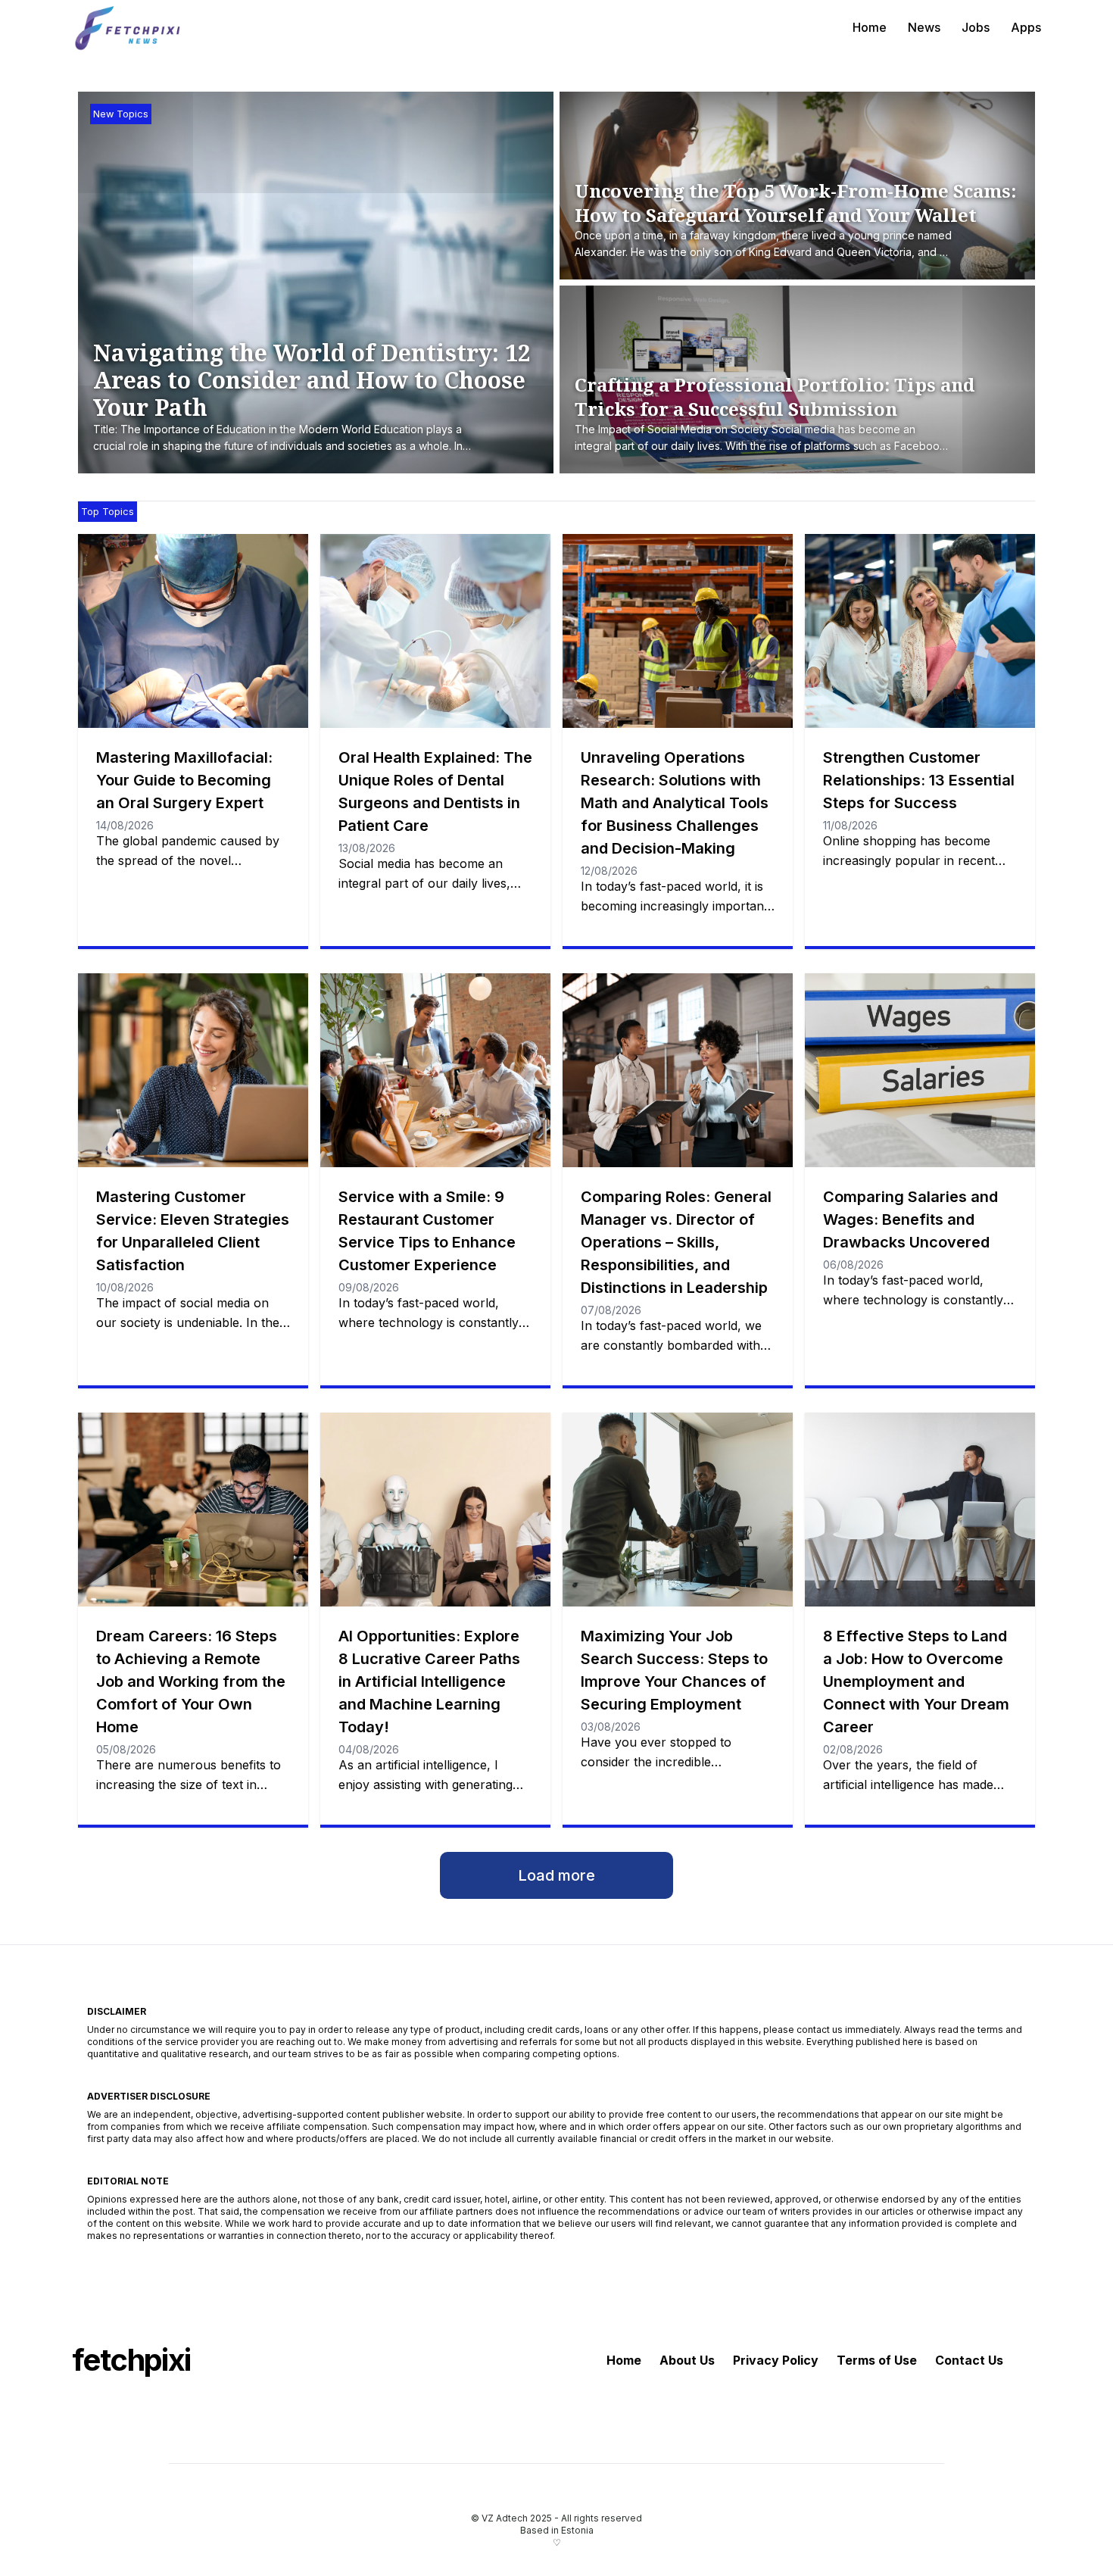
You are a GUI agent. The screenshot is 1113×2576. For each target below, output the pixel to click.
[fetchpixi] (129, 27)
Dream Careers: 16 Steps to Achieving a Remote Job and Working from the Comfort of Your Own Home (191, 1681)
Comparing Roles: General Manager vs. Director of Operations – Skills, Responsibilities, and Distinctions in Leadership (676, 1242)
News (924, 27)
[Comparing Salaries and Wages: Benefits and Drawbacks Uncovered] (920, 1070)
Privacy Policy (776, 2360)
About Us (687, 2360)
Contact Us (969, 2360)
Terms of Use (877, 2360)
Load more (556, 1875)
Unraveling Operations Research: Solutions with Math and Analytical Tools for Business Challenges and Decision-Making (675, 803)
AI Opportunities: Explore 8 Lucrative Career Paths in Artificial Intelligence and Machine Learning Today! (429, 1681)
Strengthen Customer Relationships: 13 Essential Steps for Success (919, 780)
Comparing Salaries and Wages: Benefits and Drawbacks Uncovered (910, 1219)
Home (870, 27)
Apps (1026, 27)
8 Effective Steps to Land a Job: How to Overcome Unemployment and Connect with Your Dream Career (916, 1681)
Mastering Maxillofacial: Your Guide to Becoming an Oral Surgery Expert (184, 780)
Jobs (976, 27)
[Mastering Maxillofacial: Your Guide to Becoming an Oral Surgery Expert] (193, 631)
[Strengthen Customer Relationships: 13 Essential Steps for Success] (920, 631)
